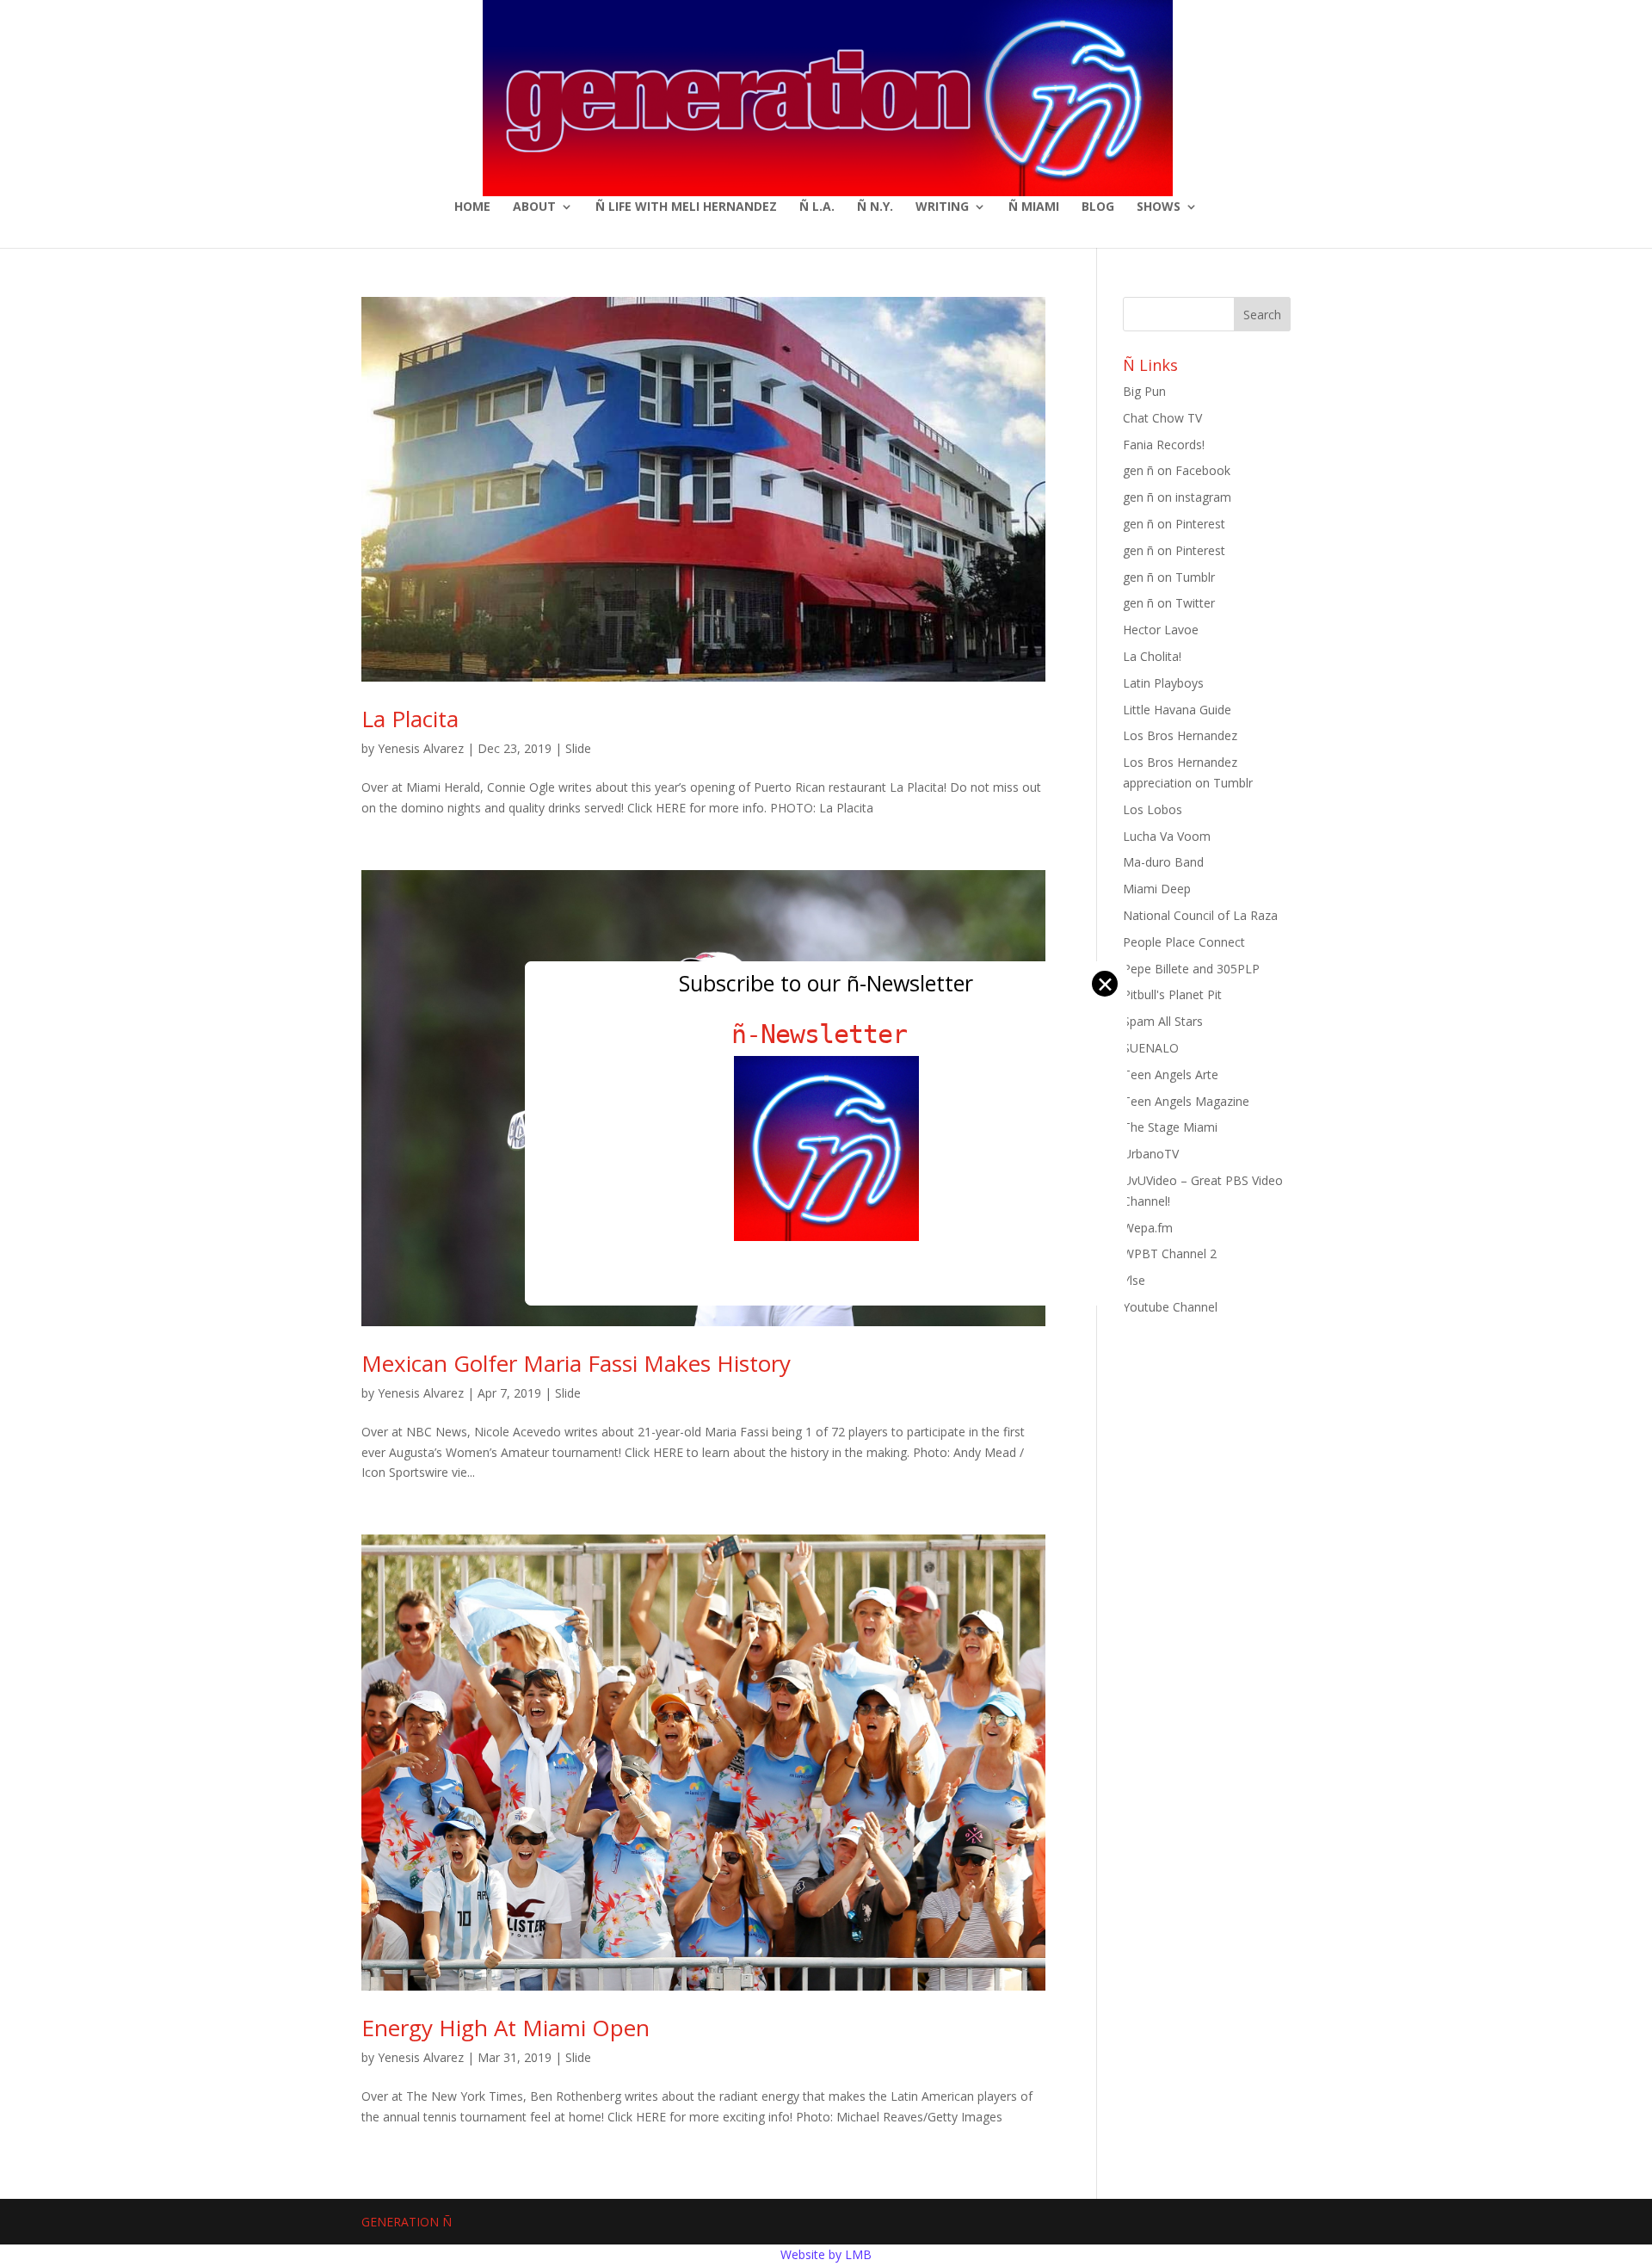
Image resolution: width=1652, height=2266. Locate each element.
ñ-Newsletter (826, 1034)
